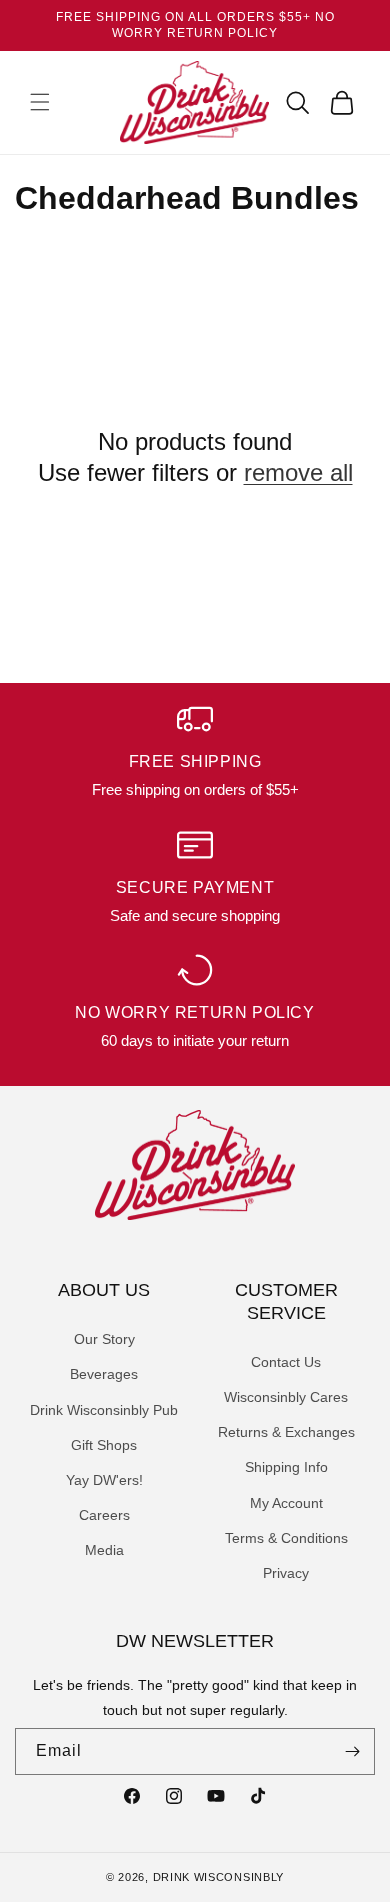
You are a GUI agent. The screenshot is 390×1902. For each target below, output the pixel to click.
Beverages (104, 1374)
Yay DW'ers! (104, 1480)
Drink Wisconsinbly (219, 1877)
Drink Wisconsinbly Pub (104, 1410)
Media (104, 1550)
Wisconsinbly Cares (286, 1397)
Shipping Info (286, 1467)
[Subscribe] (352, 1751)
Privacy (286, 1573)
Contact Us (286, 1362)
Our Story (104, 1339)
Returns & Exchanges (286, 1432)
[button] (40, 102)
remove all (298, 472)
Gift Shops (104, 1445)
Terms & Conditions (286, 1538)
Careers (104, 1515)
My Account (286, 1503)
